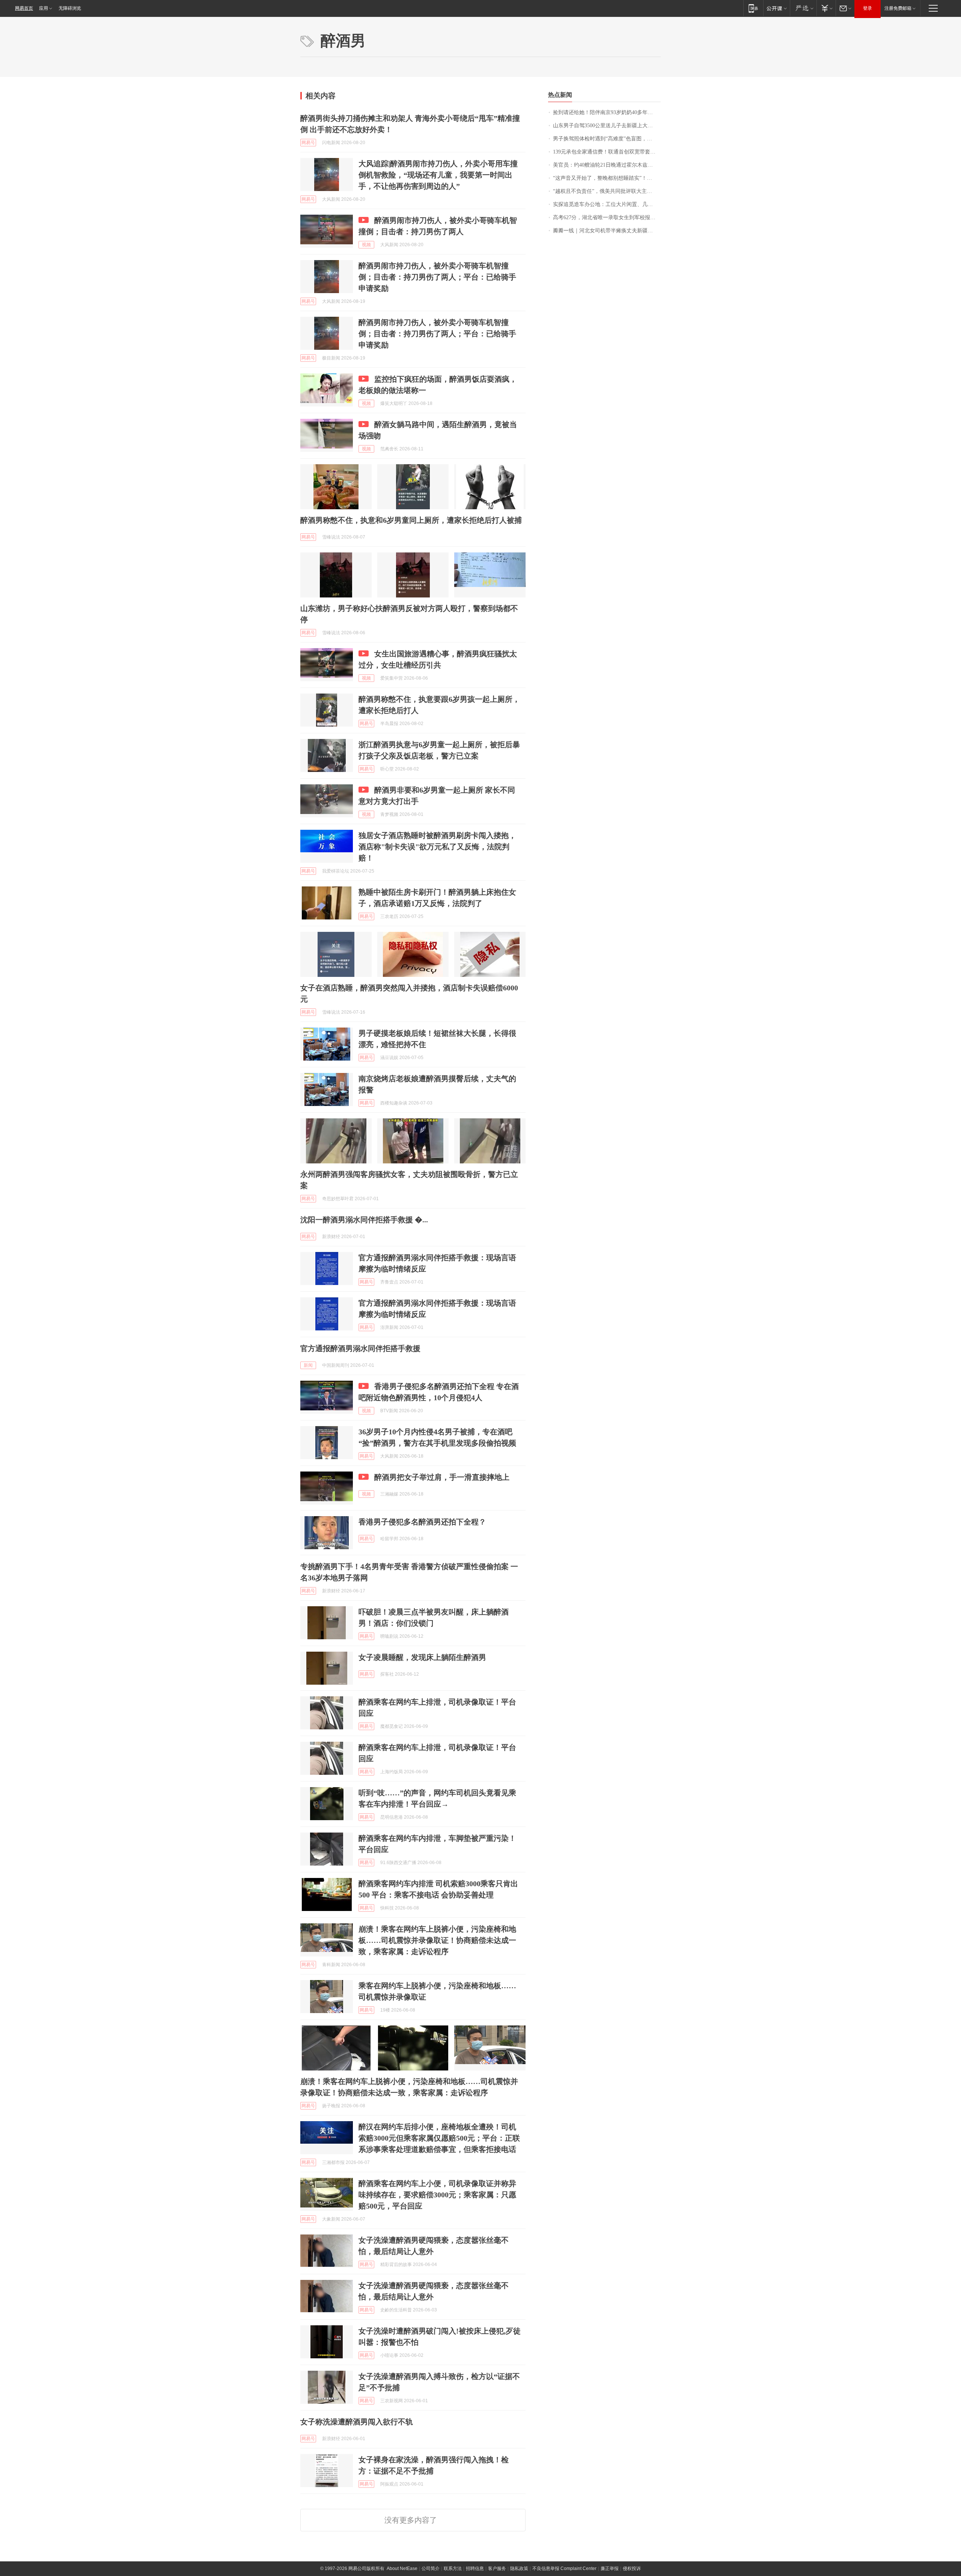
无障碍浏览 (70, 8)
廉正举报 (610, 2568)
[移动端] (753, 8)
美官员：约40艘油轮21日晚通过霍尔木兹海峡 (606, 165)
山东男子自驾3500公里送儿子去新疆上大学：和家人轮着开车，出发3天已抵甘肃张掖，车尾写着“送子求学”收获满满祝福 (607, 126)
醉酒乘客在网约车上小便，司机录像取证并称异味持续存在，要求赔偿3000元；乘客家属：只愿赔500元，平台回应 (437, 2195)
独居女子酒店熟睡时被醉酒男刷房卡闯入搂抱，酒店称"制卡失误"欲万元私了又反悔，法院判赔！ (437, 847)
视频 (366, 245)
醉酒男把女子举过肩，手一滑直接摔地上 (442, 1477)
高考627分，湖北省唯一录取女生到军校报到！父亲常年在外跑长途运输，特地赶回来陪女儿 (607, 217)
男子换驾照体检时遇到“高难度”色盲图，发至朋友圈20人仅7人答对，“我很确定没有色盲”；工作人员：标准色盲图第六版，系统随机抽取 (607, 139)
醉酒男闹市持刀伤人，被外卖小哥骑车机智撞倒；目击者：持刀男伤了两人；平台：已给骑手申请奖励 (437, 277)
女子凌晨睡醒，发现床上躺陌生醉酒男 (422, 1657)
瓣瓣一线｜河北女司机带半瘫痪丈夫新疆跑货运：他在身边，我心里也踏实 (607, 231)
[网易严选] (803, 8)
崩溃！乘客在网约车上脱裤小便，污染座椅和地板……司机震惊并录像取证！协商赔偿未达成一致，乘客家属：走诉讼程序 (437, 1940)
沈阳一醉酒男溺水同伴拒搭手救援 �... (364, 1220)
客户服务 (497, 2568)
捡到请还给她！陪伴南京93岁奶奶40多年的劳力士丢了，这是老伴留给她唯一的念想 (607, 112)
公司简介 (431, 2568)
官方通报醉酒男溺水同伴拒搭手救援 (360, 1348)
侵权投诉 (632, 2568)
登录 (868, 8)
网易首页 (24, 8)
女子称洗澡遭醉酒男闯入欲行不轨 (357, 2422)
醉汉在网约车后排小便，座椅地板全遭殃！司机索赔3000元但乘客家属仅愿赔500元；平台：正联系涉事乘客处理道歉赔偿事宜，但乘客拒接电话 (439, 2138)
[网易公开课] (776, 8)
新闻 (308, 1365)
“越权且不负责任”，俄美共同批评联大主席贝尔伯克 (607, 191)
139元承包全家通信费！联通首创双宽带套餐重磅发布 (607, 152)
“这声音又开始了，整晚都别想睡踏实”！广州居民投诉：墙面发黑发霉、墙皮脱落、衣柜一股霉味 (607, 178)
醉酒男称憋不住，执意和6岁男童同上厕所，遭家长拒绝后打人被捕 (411, 520)
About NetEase (402, 2568)
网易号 (308, 143)
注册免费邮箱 (898, 8)
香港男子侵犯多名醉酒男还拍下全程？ (422, 1522)
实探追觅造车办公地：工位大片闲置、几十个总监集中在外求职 (607, 204)
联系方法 (453, 2568)
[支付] (826, 8)
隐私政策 (519, 2568)
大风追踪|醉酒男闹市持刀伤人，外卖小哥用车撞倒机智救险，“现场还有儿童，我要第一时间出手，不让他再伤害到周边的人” (438, 175)
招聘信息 (475, 2568)
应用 (44, 8)
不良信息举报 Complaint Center (564, 2568)
